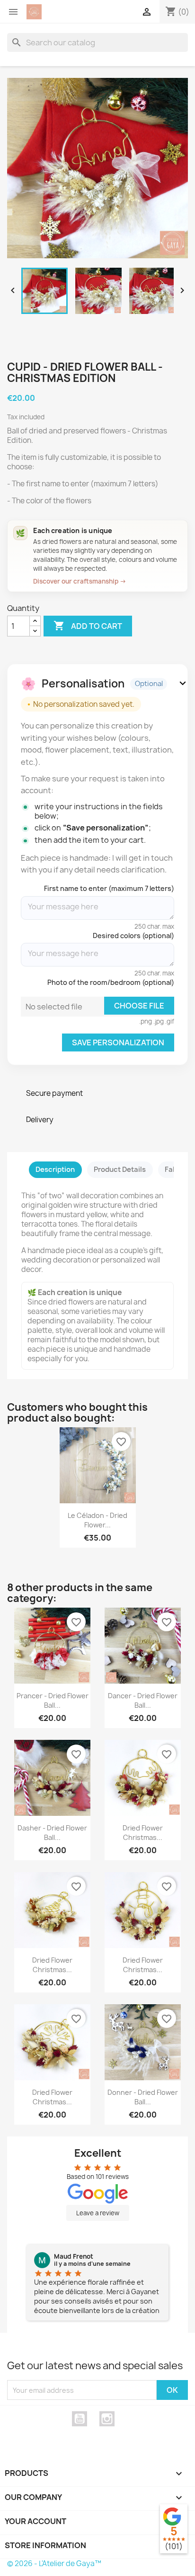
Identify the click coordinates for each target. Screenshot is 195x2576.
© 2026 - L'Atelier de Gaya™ (54, 2563)
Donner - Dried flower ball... (143, 2097)
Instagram (107, 2419)
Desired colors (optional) (133, 936)
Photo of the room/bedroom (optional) (111, 982)
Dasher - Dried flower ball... (52, 1833)
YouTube (80, 2419)
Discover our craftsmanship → (80, 581)
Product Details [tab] (120, 1169)
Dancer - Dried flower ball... (143, 1700)
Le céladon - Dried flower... (97, 1520)
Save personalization (118, 1042)
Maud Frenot (74, 2256)
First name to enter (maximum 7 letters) (109, 888)
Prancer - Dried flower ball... (53, 1700)
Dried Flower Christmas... (143, 1833)
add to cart (88, 626)
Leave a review (98, 2213)
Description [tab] (55, 1169)
